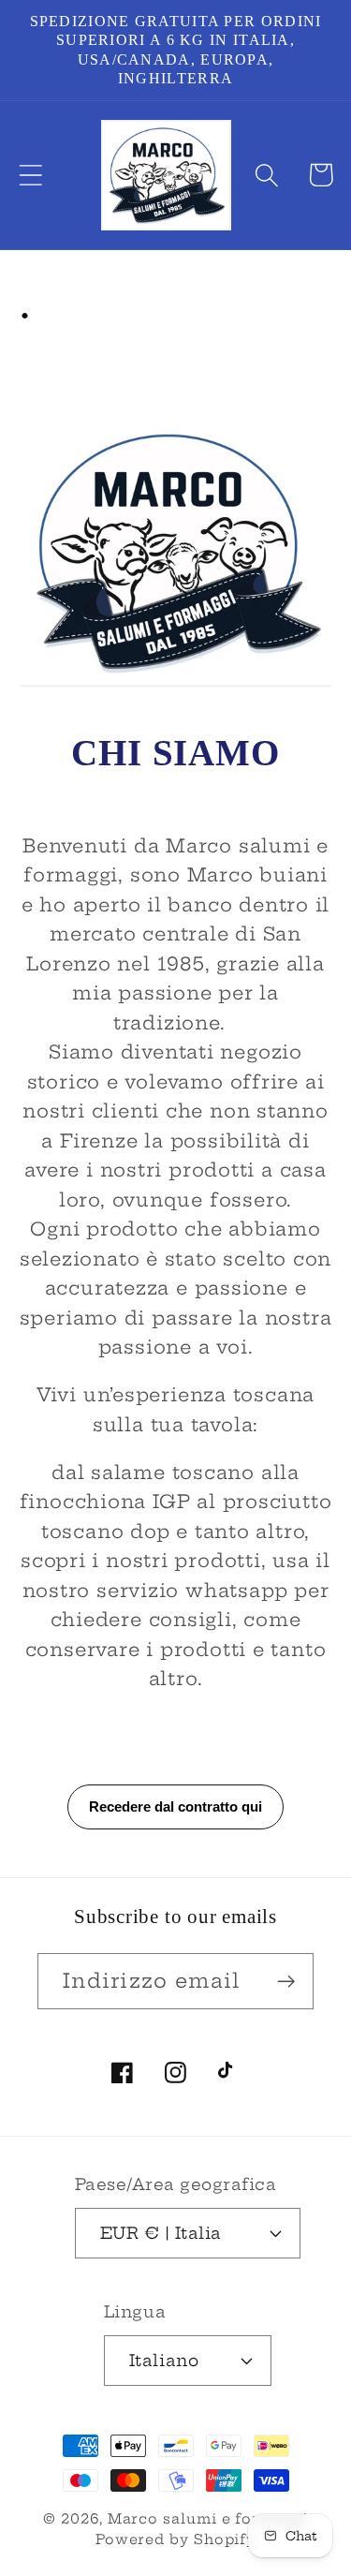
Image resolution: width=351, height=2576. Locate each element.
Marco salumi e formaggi (208, 2519)
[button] (30, 175)
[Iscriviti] (286, 1982)
